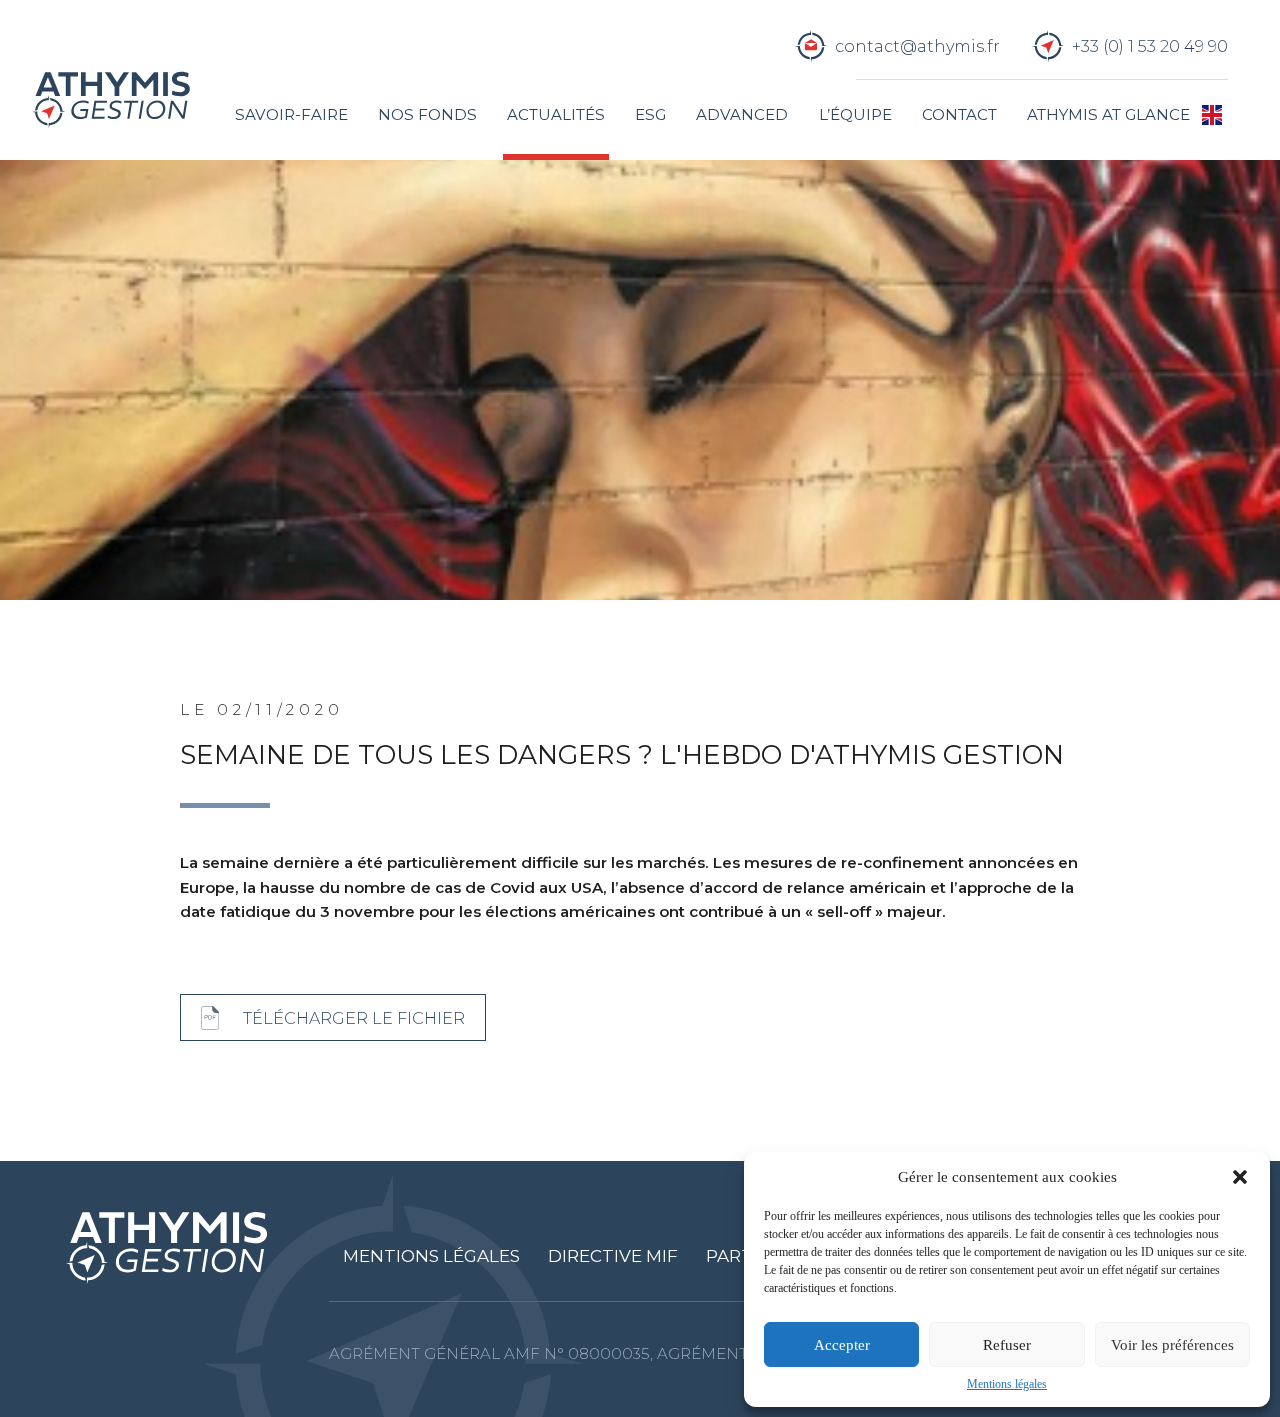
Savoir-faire (291, 114)
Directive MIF (613, 1256)
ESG (650, 114)
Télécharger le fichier (354, 1018)
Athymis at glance (1108, 114)
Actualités (556, 114)
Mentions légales (1007, 1384)
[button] (1240, 1177)
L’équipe (855, 114)
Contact (959, 114)
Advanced (742, 114)
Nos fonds (427, 114)
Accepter (842, 1345)
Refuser (1007, 1345)
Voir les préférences (1172, 1345)
